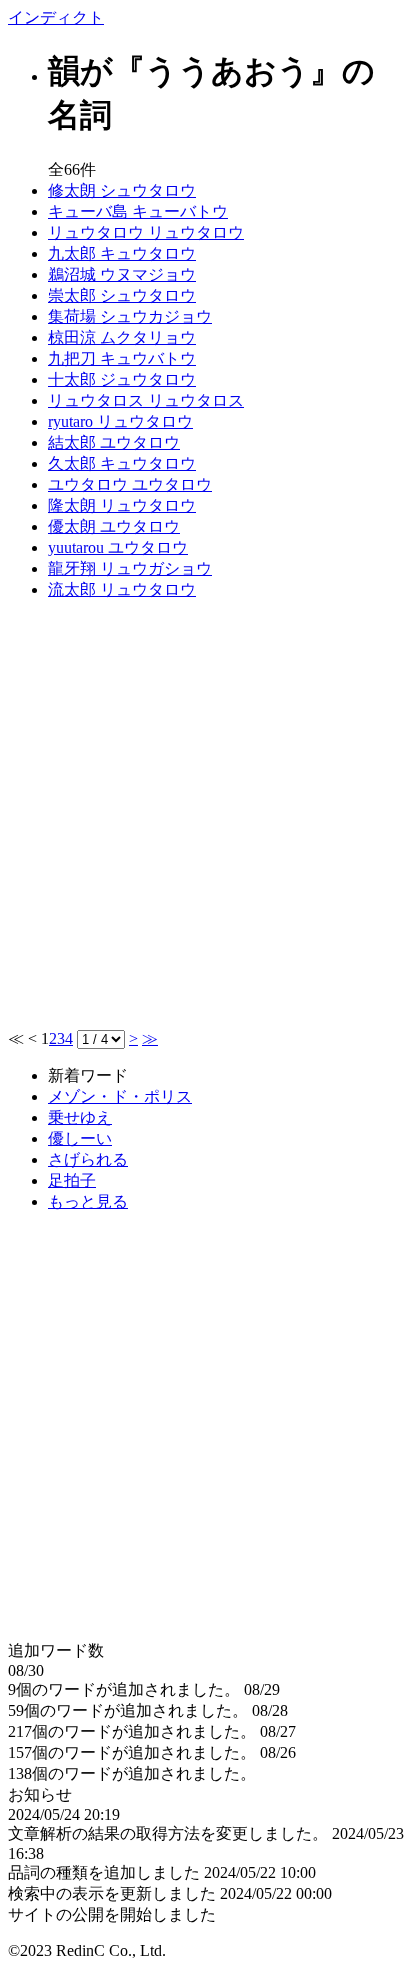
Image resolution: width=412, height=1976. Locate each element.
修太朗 (122, 190)
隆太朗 (122, 505)
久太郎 (122, 463)
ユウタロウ (130, 484)
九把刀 (122, 358)
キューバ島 (138, 211)
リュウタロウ (146, 232)
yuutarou (118, 547)
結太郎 (114, 442)
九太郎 (122, 253)
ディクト (56, 17)
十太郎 (122, 379)
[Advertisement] (206, 823)
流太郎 (122, 589)
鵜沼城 (122, 274)
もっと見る (88, 1201)
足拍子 (72, 1180)
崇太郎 (122, 295)
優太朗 (114, 526)
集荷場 (130, 316)
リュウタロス (146, 400)
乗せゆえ (80, 1117)
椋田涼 (122, 337)
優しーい (80, 1138)
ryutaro (120, 421)
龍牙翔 (130, 568)
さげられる (88, 1159)
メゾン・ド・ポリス (120, 1096)
